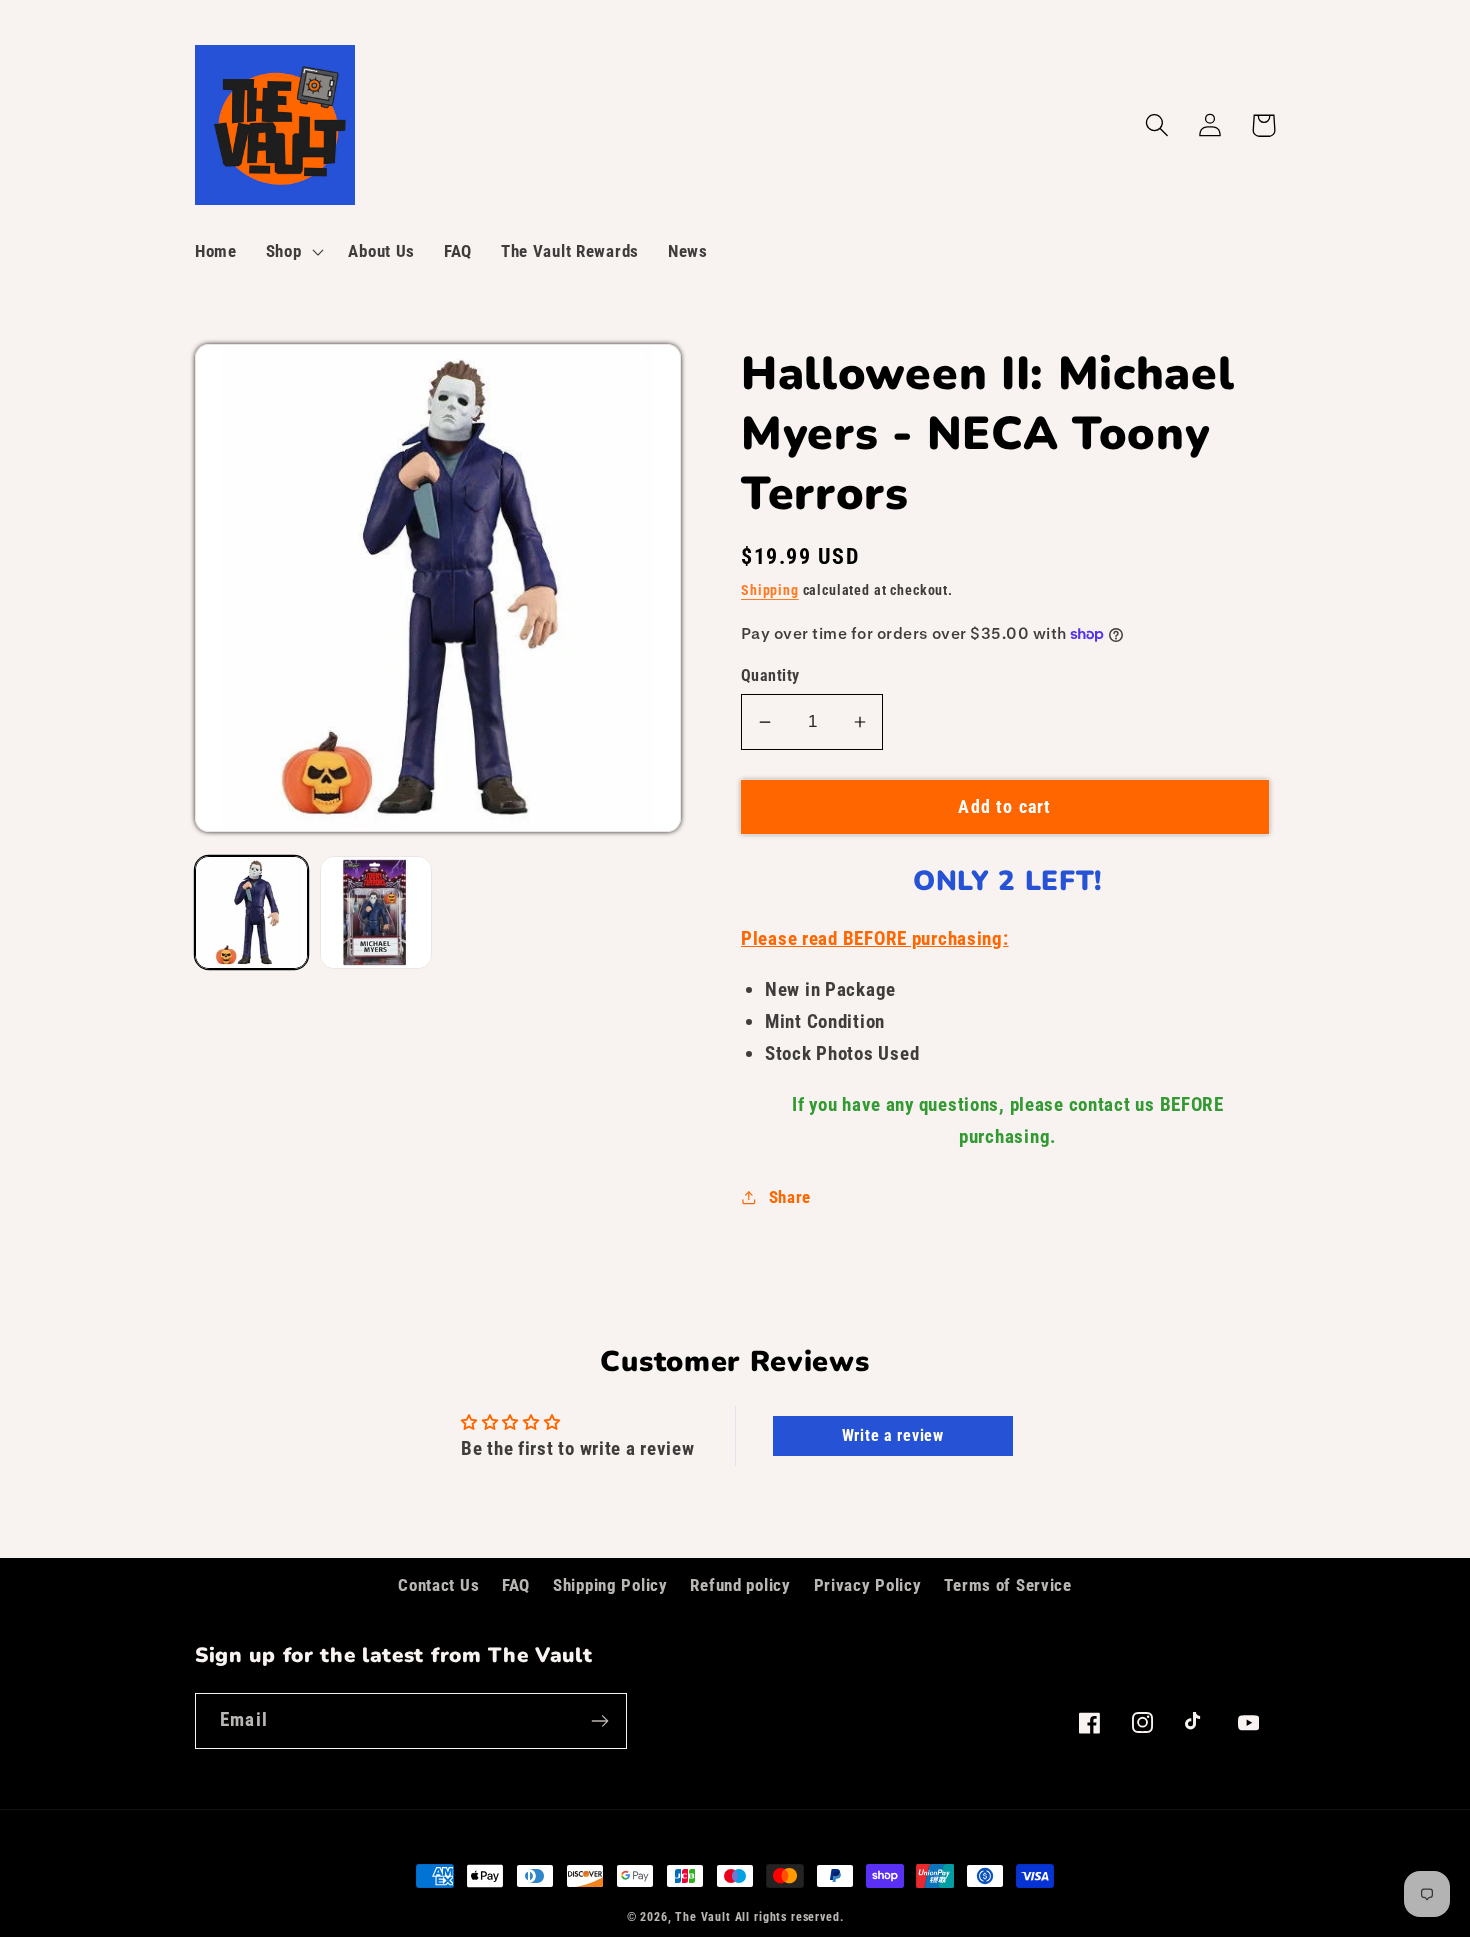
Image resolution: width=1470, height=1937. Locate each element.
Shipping (770, 590)
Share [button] (790, 1197)
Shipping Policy (610, 1585)
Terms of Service (1008, 1585)
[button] (292, 252)
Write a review (893, 1435)
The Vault (703, 1917)
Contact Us (438, 1585)
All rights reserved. (789, 1917)
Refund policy (740, 1585)
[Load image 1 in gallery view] (251, 912)
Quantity (770, 676)
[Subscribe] (599, 1721)
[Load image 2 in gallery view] (376, 912)
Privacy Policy (868, 1585)
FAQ (516, 1585)
